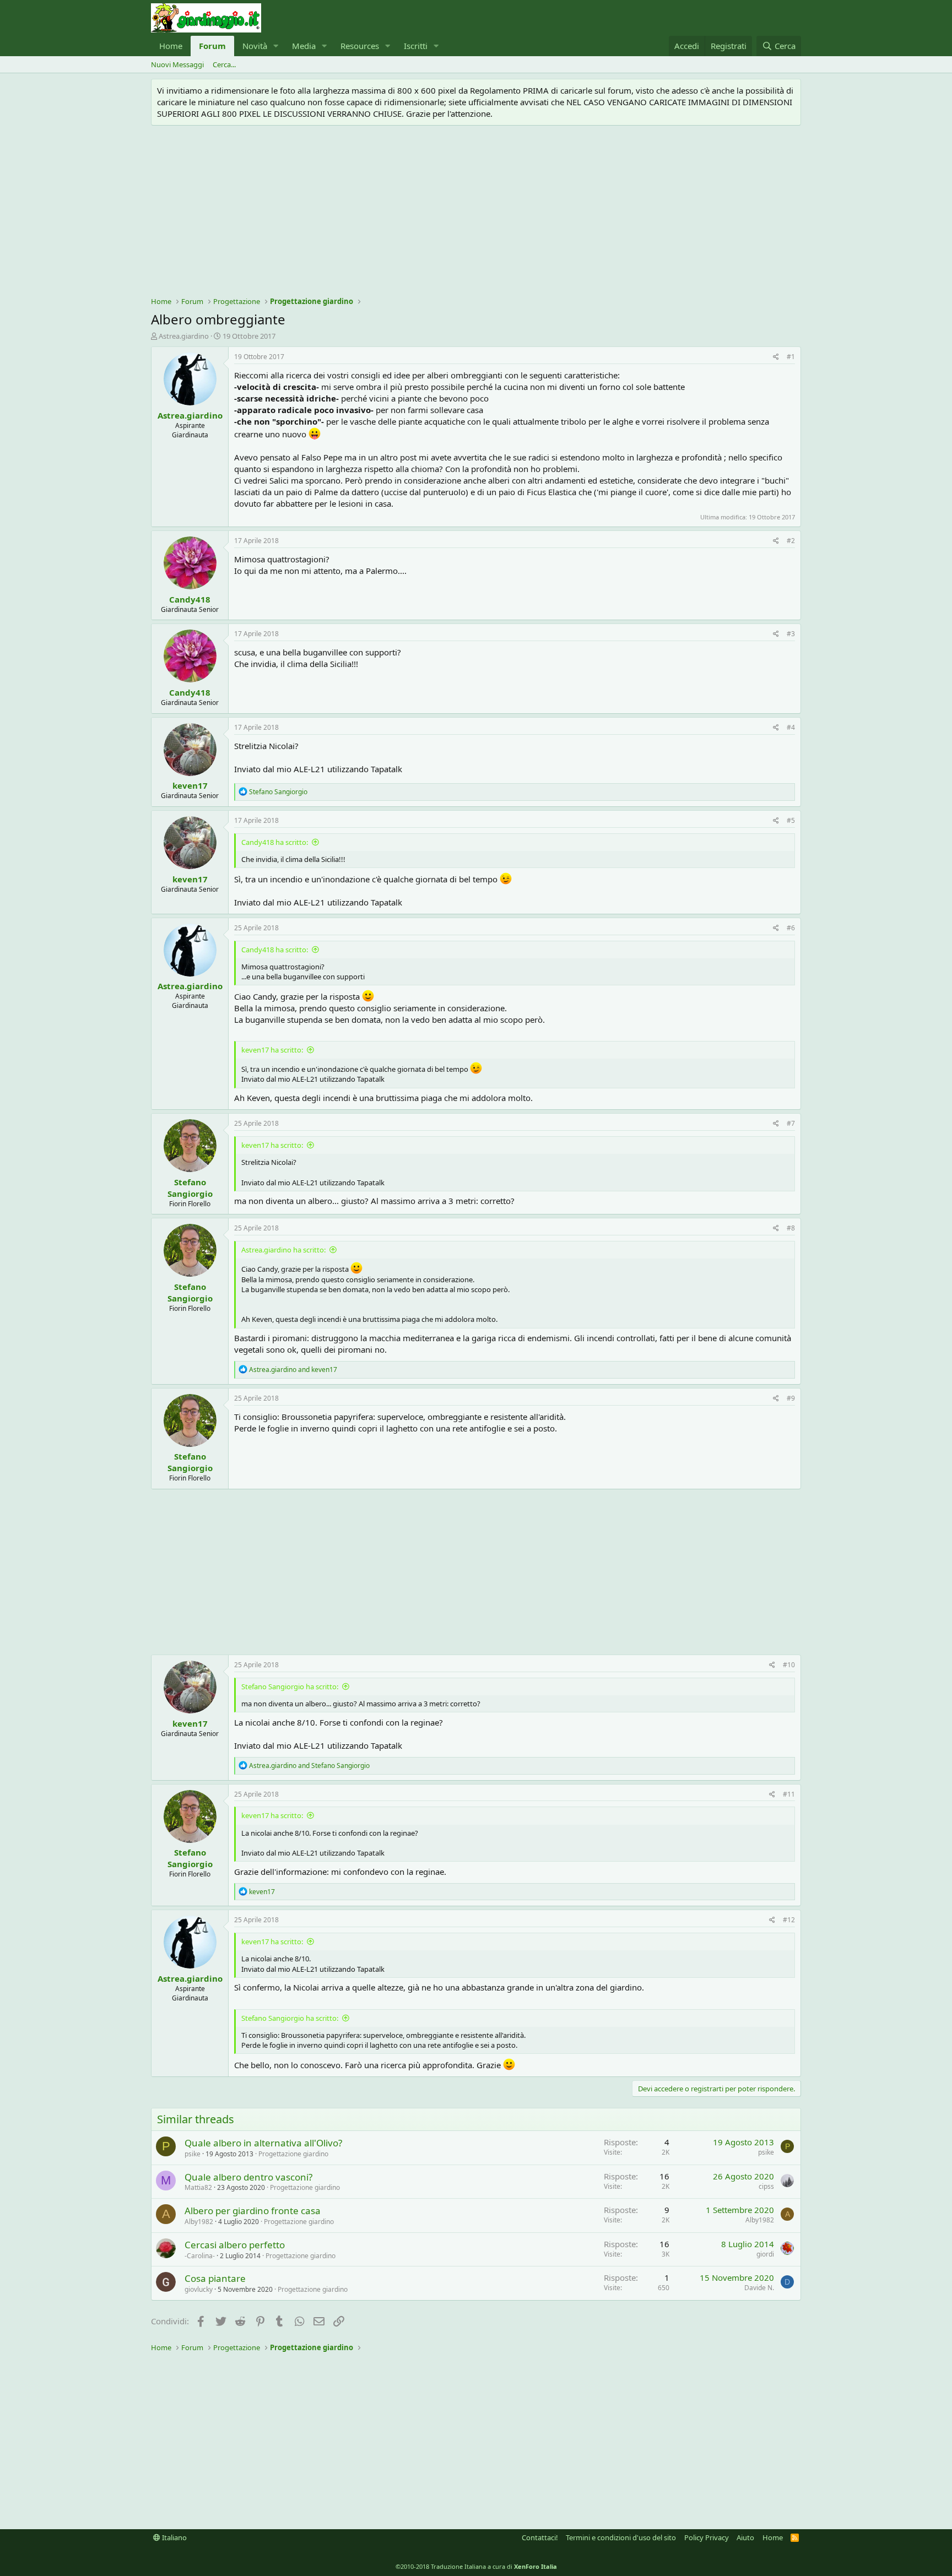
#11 (789, 1794)
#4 (791, 727)
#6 (791, 928)
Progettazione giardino (293, 2154)
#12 (789, 1920)
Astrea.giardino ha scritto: (283, 1250)
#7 (791, 1123)
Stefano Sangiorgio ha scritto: (290, 1686)
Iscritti (416, 46)
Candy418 (190, 599)
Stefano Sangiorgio (190, 1188)
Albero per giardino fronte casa (253, 2211)
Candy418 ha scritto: (275, 842)
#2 (791, 541)
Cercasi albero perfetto (235, 2245)
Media (304, 46)
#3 (791, 634)
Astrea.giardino (184, 336)
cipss (766, 2186)
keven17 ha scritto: (272, 1050)
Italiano (174, 2537)
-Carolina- (200, 2256)
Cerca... (224, 64)
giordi (765, 2254)
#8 (791, 1228)
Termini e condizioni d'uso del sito (621, 2537)
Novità (255, 46)
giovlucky (199, 2289)
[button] (276, 46)
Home (171, 46)
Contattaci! (540, 2537)
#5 (791, 820)
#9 (791, 1398)
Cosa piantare (215, 2278)
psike (193, 2154)
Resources (360, 46)
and (293, 1370)
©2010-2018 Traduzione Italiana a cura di (476, 2566)
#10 (789, 1665)
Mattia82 (198, 2187)
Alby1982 (199, 2222)
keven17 (190, 785)
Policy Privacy (707, 2537)
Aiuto (745, 2537)
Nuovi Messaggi (177, 64)
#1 (791, 357)
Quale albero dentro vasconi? (248, 2177)
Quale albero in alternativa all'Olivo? (263, 2143)
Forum (212, 46)
